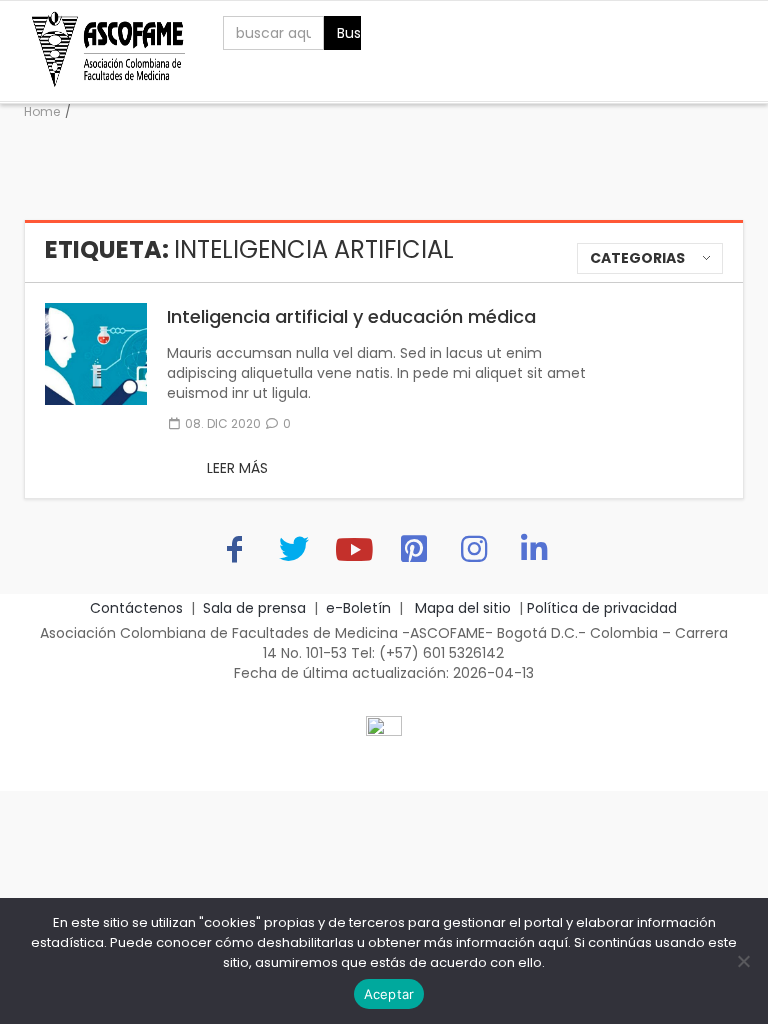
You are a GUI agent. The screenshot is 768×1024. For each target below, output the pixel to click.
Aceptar (389, 994)
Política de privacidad (602, 608)
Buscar (349, 33)
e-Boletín (358, 608)
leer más (237, 468)
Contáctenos (136, 608)
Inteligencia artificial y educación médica (351, 316)
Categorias (637, 258)
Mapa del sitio (461, 608)
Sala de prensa (254, 608)
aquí (553, 942)
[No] (743, 961)
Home (42, 111)
